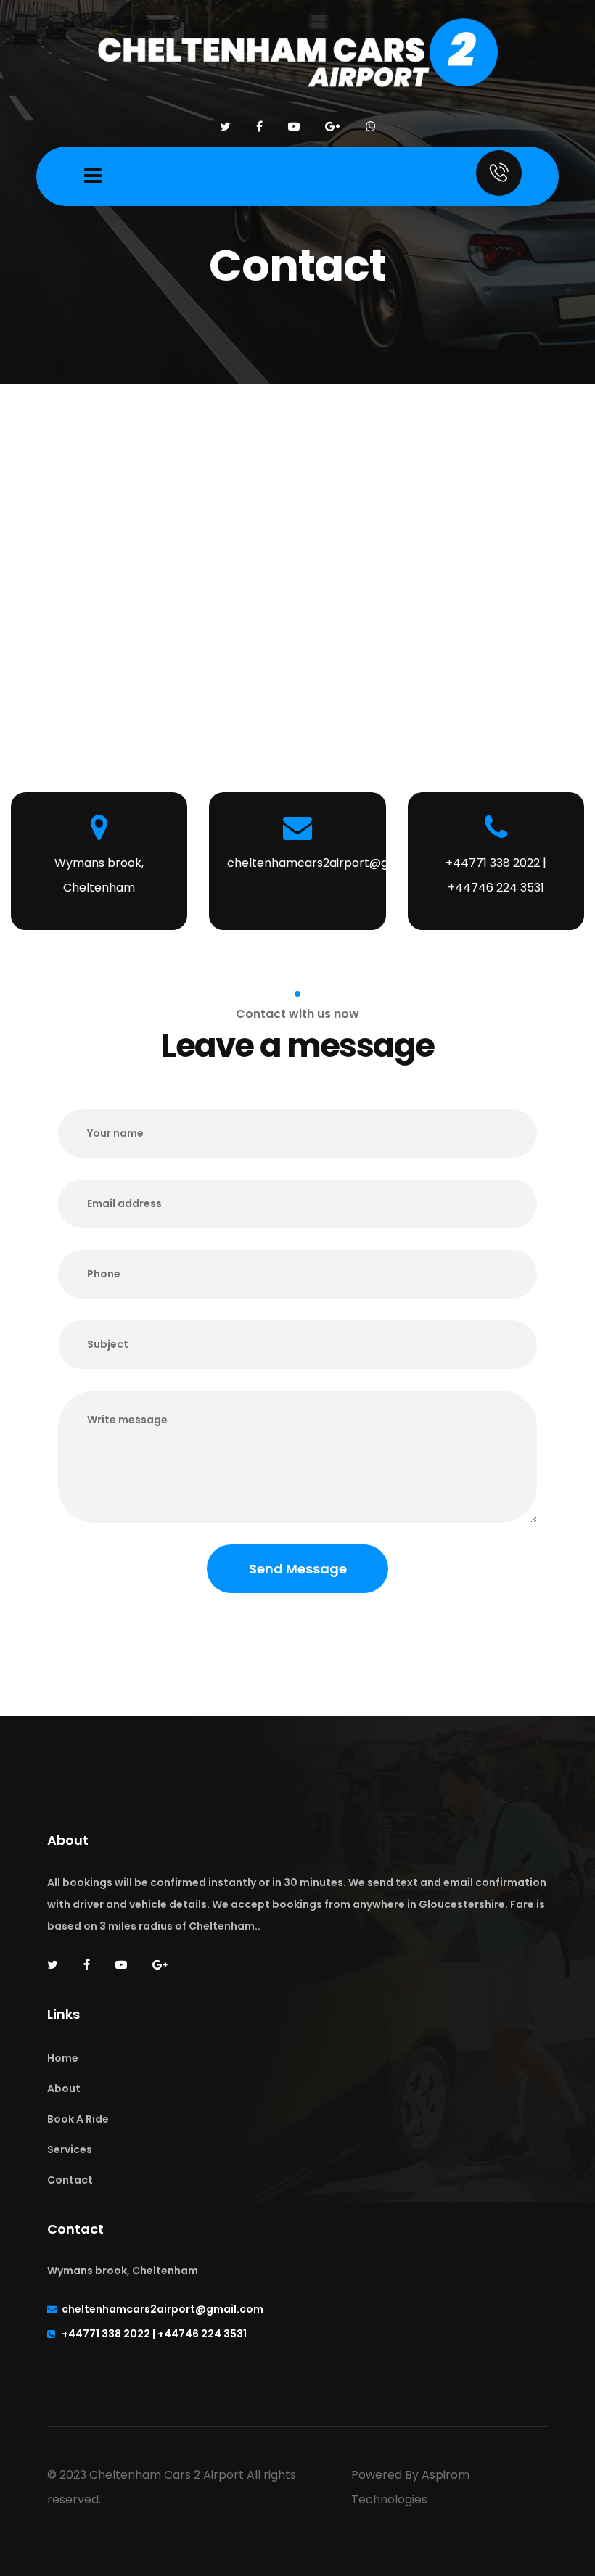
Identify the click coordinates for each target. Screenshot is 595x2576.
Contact (70, 2180)
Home (63, 2058)
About (64, 2089)
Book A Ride (78, 2119)
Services (70, 2149)
